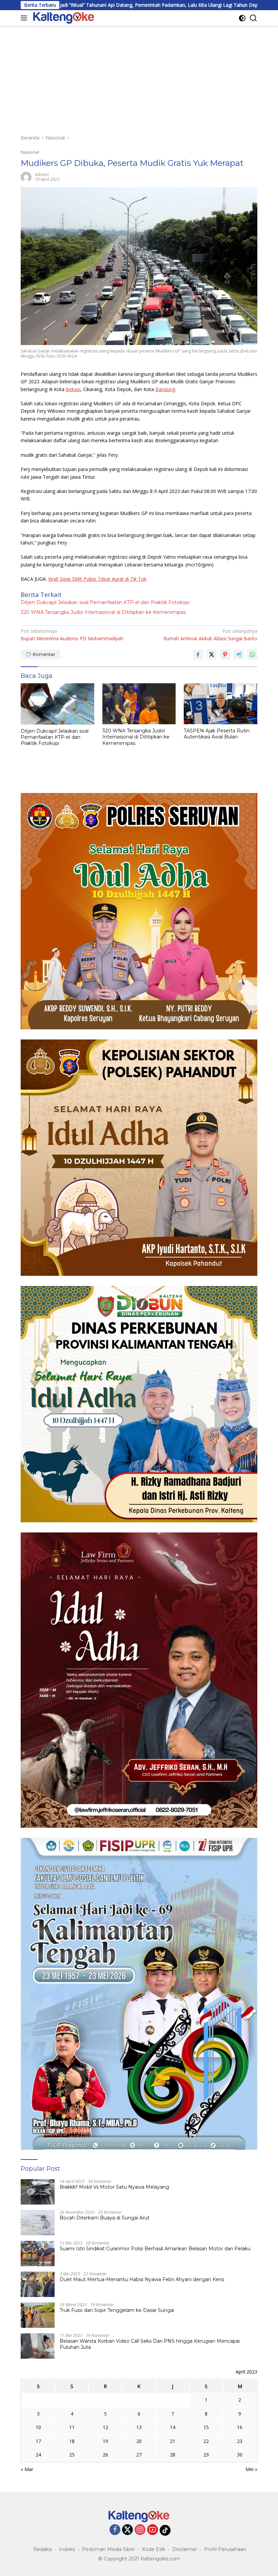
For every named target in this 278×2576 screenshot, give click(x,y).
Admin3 (42, 175)
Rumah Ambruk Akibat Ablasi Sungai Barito (210, 635)
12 (105, 2427)
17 (38, 2441)
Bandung (165, 389)
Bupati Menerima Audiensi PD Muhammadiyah (72, 635)
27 (139, 2455)
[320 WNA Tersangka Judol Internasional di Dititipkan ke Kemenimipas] (139, 704)
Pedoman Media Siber (108, 2549)
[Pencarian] (253, 18)
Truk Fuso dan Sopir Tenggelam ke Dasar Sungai (117, 2310)
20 (139, 2441)
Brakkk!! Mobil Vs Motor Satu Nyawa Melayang (115, 2187)
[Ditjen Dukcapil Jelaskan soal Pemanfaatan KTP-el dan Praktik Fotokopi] (57, 704)
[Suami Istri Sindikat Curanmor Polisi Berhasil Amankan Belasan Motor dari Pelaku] (38, 2253)
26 (105, 2455)
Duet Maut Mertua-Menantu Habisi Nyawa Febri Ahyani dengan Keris (142, 2279)
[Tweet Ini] (212, 654)
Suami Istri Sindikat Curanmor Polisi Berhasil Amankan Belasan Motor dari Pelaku (155, 2249)
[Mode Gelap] (242, 18)
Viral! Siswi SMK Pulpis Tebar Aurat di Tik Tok (97, 579)
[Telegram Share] (239, 654)
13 (139, 2427)
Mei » (251, 2469)
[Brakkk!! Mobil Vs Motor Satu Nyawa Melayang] (38, 2192)
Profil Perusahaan (225, 2549)
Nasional (30, 152)
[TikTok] (165, 2530)
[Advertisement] (139, 77)
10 (38, 2427)
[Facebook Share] (198, 654)
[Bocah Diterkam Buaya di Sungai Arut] (38, 2223)
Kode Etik (154, 2549)
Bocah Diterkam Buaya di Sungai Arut (105, 2218)
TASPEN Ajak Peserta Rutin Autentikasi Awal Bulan (217, 734)
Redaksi (43, 2549)
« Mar (27, 2469)
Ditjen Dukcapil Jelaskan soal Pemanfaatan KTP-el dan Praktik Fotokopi (105, 602)
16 (240, 2427)
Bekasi (73, 389)
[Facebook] (115, 2530)
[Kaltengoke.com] (63, 18)
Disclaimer (185, 2549)
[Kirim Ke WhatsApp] (252, 654)
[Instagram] (140, 2530)
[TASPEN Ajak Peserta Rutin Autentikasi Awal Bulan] (221, 704)
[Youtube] (153, 2530)
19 (105, 2441)
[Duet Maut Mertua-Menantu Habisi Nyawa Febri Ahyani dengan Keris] (38, 2284)
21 (173, 2441)
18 (72, 2441)
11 (72, 2427)
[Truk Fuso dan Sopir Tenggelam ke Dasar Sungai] (38, 2315)
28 (173, 2455)
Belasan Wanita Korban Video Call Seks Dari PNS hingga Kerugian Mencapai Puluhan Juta (150, 2344)
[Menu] (25, 18)
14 (173, 2427)
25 (72, 2455)
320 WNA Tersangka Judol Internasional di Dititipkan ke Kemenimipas (103, 612)
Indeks (67, 2549)
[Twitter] (127, 2530)
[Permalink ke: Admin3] (26, 177)
